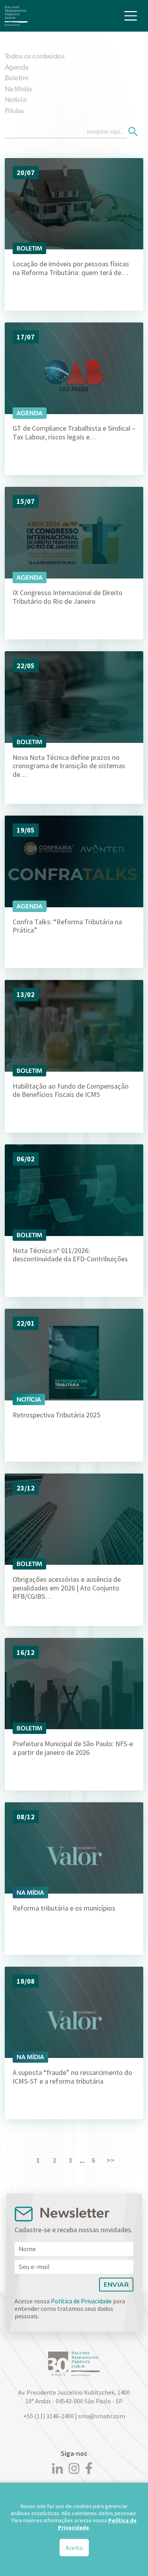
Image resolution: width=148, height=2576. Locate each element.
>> (111, 2160)
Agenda (17, 67)
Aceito (74, 2548)
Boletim (16, 78)
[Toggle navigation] (131, 16)
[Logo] (16, 16)
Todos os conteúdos (35, 56)
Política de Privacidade (81, 2301)
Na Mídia (18, 89)
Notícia (15, 99)
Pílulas (14, 110)
